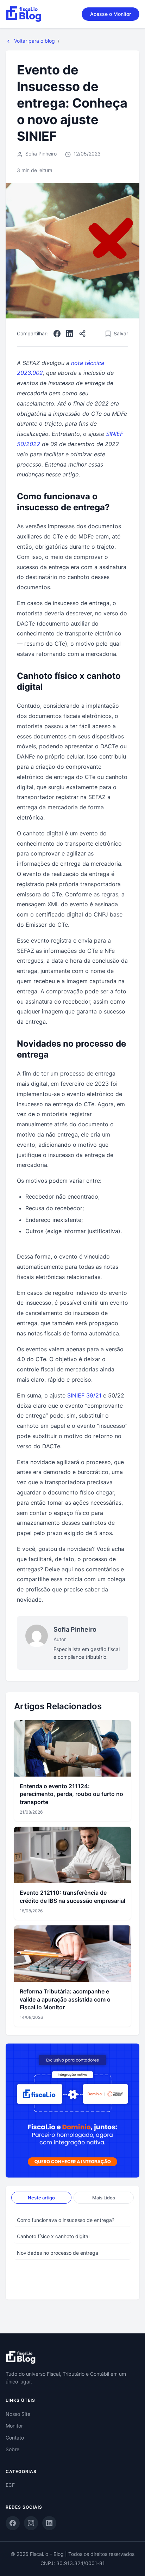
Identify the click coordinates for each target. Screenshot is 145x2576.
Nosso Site (18, 2414)
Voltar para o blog (34, 41)
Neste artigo (41, 2198)
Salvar (121, 333)
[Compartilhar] (82, 334)
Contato (15, 2438)
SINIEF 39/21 (84, 1395)
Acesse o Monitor (111, 14)
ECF (10, 2485)
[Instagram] (31, 2523)
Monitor (14, 2426)
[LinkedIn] (70, 334)
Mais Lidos (104, 2198)
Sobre (12, 2449)
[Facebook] (57, 334)
